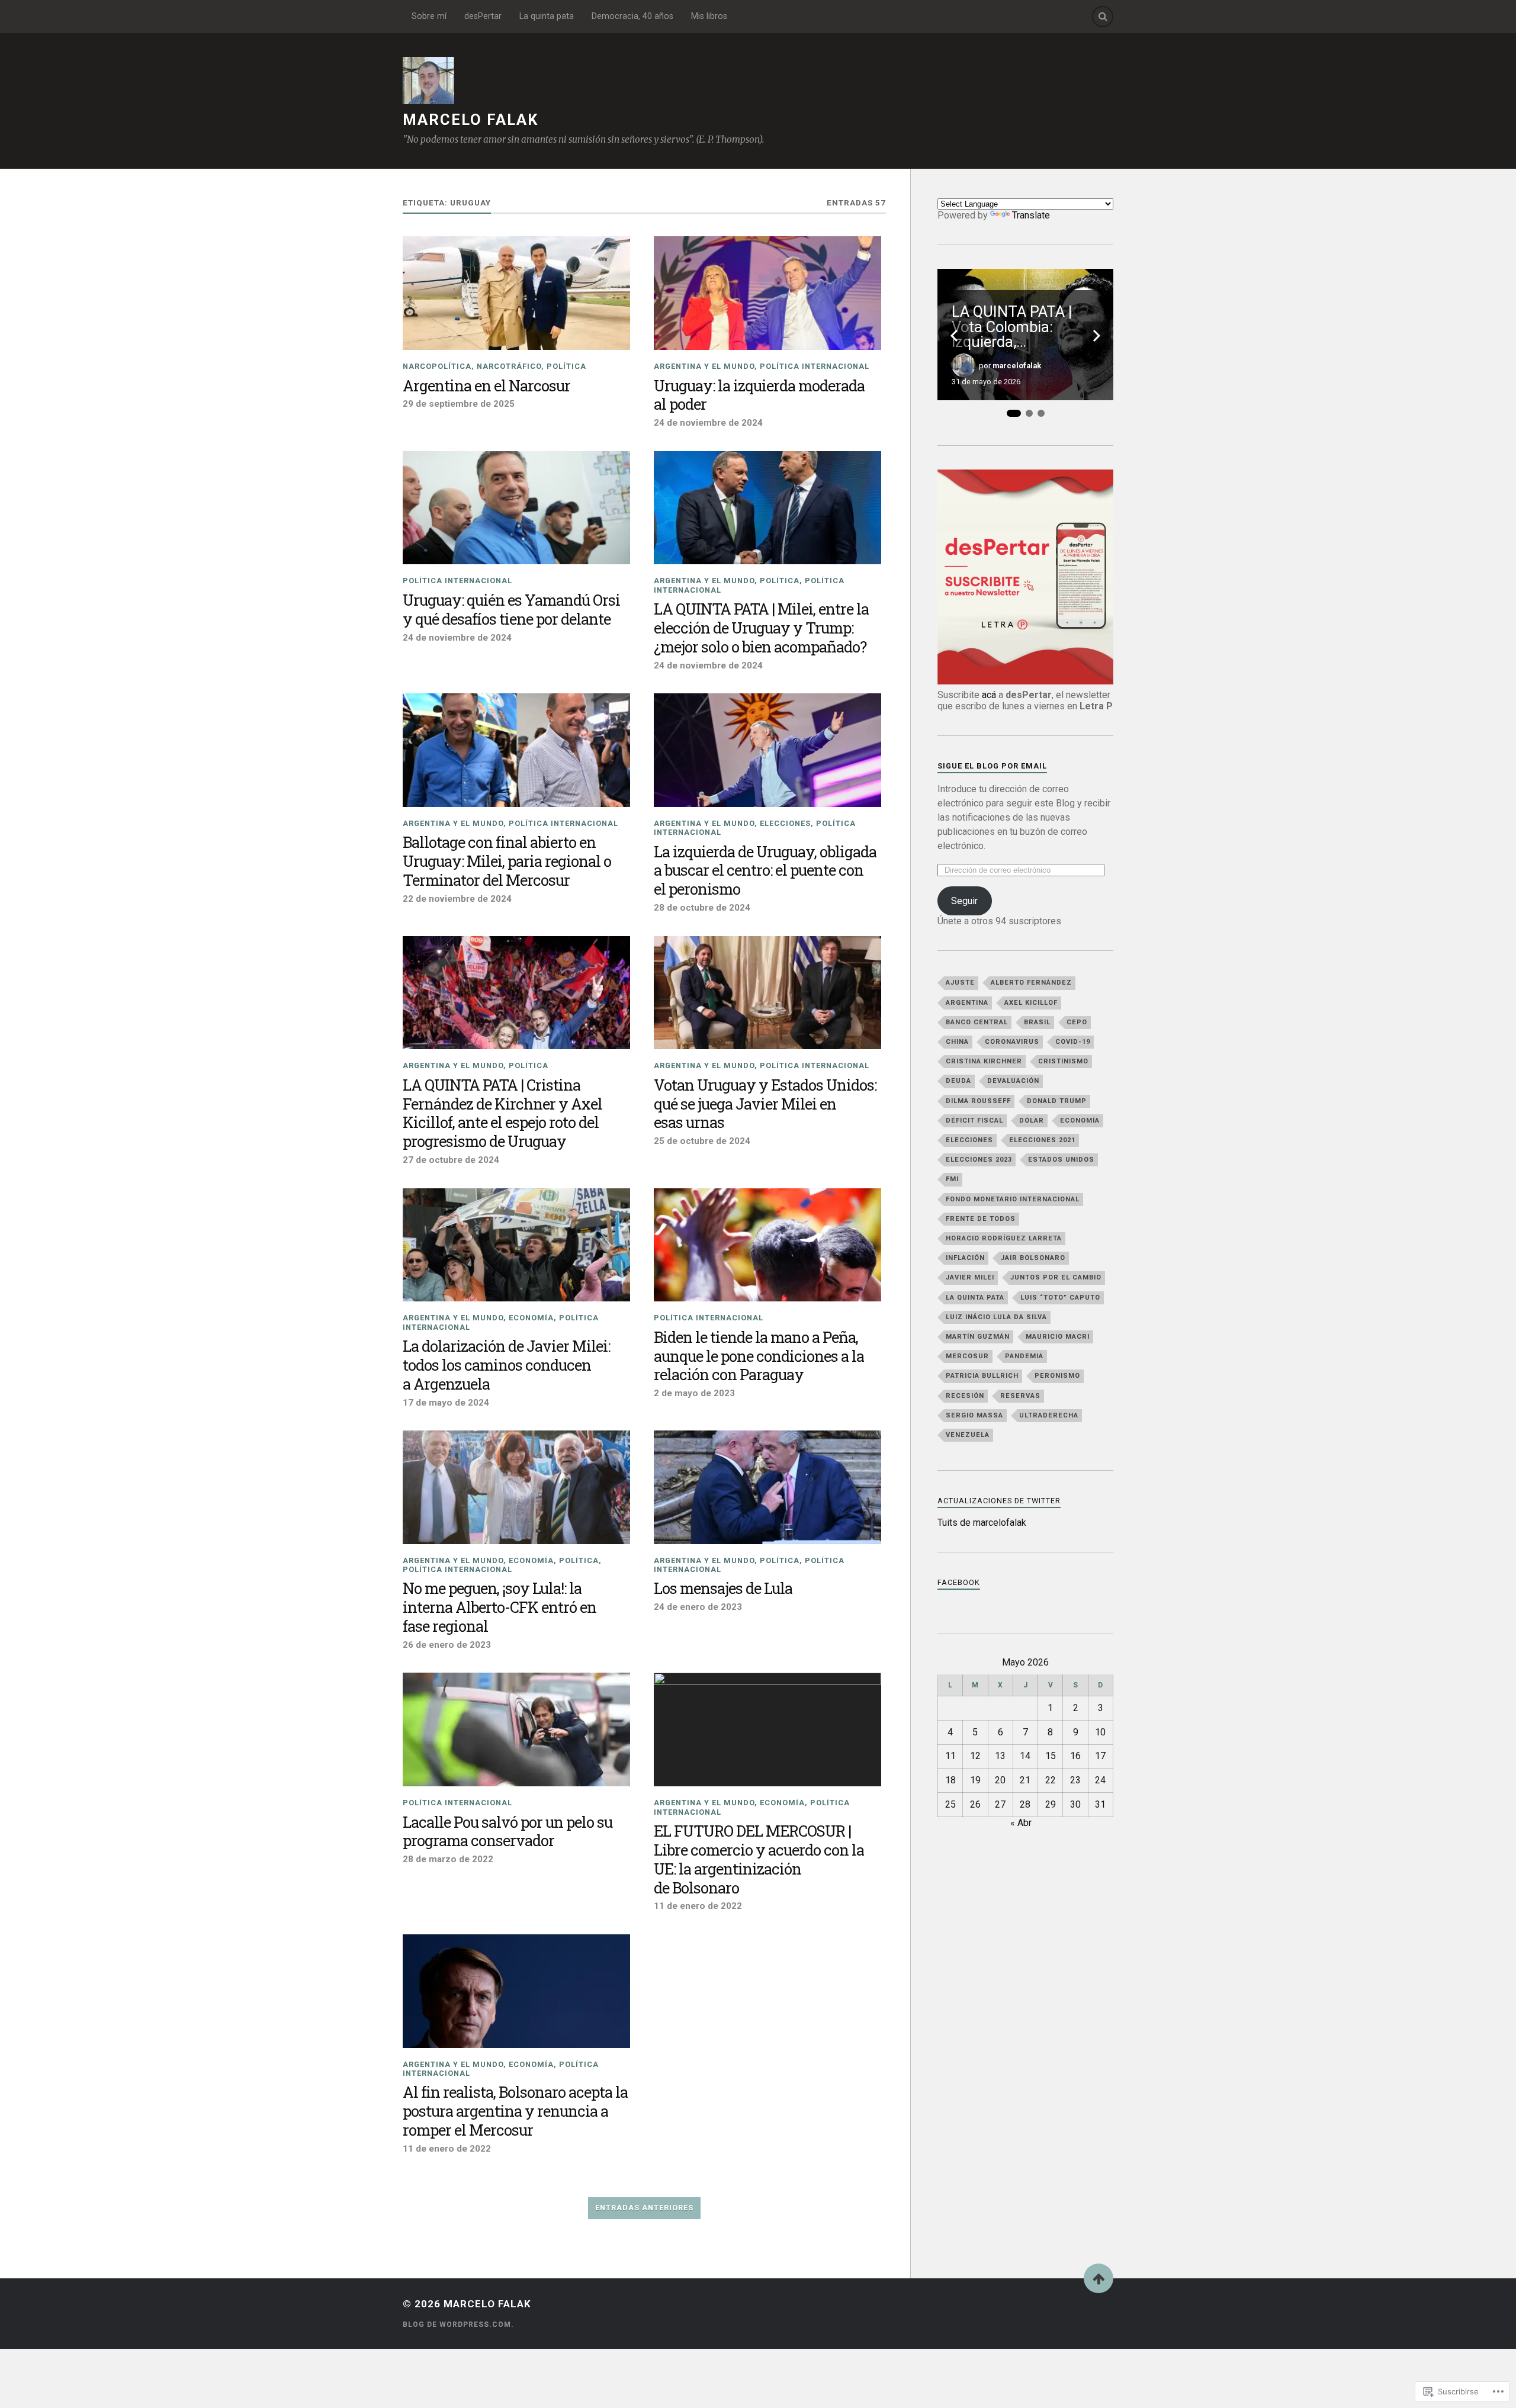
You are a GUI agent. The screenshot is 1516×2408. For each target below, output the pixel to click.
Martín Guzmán (978, 1337)
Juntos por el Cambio (1056, 1277)
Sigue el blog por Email (992, 766)
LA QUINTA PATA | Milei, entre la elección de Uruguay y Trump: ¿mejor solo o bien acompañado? (761, 628)
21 (1025, 1780)
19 (975, 1780)
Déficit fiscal (974, 1121)
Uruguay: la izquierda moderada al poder (759, 396)
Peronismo (1057, 1376)
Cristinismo (1063, 1061)
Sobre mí (429, 16)
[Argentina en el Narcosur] (516, 293)
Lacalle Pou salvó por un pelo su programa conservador (508, 1832)
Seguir (964, 901)
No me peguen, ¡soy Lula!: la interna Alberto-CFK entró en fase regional (500, 1608)
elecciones (785, 823)
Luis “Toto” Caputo (1060, 1298)
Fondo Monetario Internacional (1013, 1199)
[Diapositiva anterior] (954, 336)
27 (1000, 1804)
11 (950, 1756)
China (957, 1042)
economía (1080, 1121)
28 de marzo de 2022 (448, 1859)
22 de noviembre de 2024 (457, 899)
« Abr (1021, 1823)
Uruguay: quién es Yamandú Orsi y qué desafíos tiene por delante (511, 610)
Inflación (965, 1258)
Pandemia (1024, 1356)
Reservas (1020, 1396)
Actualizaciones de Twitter (999, 1501)
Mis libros (709, 16)
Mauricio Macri (1058, 1337)
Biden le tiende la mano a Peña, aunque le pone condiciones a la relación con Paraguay (759, 1356)
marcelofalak (1017, 366)
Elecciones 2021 (1042, 1140)
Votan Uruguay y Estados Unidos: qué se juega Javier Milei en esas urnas (765, 1104)
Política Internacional (815, 366)
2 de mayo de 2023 (694, 1393)
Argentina (967, 1003)
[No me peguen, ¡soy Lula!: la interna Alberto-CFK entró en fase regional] (516, 1487)
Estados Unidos (1061, 1160)
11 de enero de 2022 (698, 1906)
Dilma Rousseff (978, 1101)
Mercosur (967, 1356)
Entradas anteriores (644, 2208)
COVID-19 (1073, 1042)
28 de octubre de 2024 (702, 908)
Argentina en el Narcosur (486, 386)
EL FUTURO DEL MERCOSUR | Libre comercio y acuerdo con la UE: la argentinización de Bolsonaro (759, 1860)
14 (1025, 1756)
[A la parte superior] (1099, 2278)
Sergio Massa (974, 1415)
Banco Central (977, 1022)
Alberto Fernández (1031, 983)
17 (1100, 1756)
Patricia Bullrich (982, 1376)
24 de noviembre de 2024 (708, 423)
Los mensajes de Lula (723, 1589)
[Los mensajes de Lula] (767, 1487)
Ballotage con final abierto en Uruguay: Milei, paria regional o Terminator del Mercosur (507, 861)
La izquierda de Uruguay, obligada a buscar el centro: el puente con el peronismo (765, 871)
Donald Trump (1057, 1101)
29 (1051, 1804)
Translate (1031, 215)
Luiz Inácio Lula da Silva (996, 1317)
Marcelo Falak (470, 120)
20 (1000, 1780)
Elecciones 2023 (979, 1160)
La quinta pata (547, 16)
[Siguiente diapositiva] (1097, 336)
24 (1100, 1780)
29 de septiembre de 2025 (459, 404)
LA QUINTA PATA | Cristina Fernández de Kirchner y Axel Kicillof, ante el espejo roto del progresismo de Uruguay (502, 1114)
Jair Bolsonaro (1033, 1258)
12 (975, 1756)
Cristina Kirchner (984, 1061)
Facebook (959, 1582)
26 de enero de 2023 (447, 1645)
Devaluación (1013, 1081)
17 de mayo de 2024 (446, 1403)
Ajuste (960, 983)
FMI (952, 1179)
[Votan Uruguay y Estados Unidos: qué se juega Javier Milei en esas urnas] (767, 993)
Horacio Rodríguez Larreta (1004, 1238)
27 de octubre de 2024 (451, 1160)
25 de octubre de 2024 (702, 1141)
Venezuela (968, 1435)
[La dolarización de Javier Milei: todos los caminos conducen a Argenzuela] (516, 1245)
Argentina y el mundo (704, 366)
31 (1100, 1804)
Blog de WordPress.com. (458, 2325)
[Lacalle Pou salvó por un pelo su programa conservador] (516, 1729)
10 (1100, 1732)
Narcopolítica (437, 366)
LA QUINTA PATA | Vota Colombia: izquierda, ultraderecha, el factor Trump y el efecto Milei (1025, 327)
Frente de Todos (981, 1219)
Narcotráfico (509, 366)
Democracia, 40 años (632, 16)
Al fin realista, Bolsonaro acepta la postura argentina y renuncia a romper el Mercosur (515, 2111)
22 (1051, 1780)
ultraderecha (1049, 1415)
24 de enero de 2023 (698, 1607)
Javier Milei (970, 1277)
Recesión (965, 1396)
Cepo (1077, 1022)
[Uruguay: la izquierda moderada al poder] (767, 293)
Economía (531, 1318)
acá (989, 695)
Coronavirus (1012, 1042)
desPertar (483, 16)
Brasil (1037, 1022)
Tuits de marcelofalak (982, 1523)
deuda (958, 1081)
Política (566, 366)
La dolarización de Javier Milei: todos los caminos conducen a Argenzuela (506, 1365)
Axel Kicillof (1031, 1003)
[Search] (1103, 17)
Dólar (1032, 1121)
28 (1025, 1804)
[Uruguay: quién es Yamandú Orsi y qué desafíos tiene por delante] (516, 508)
